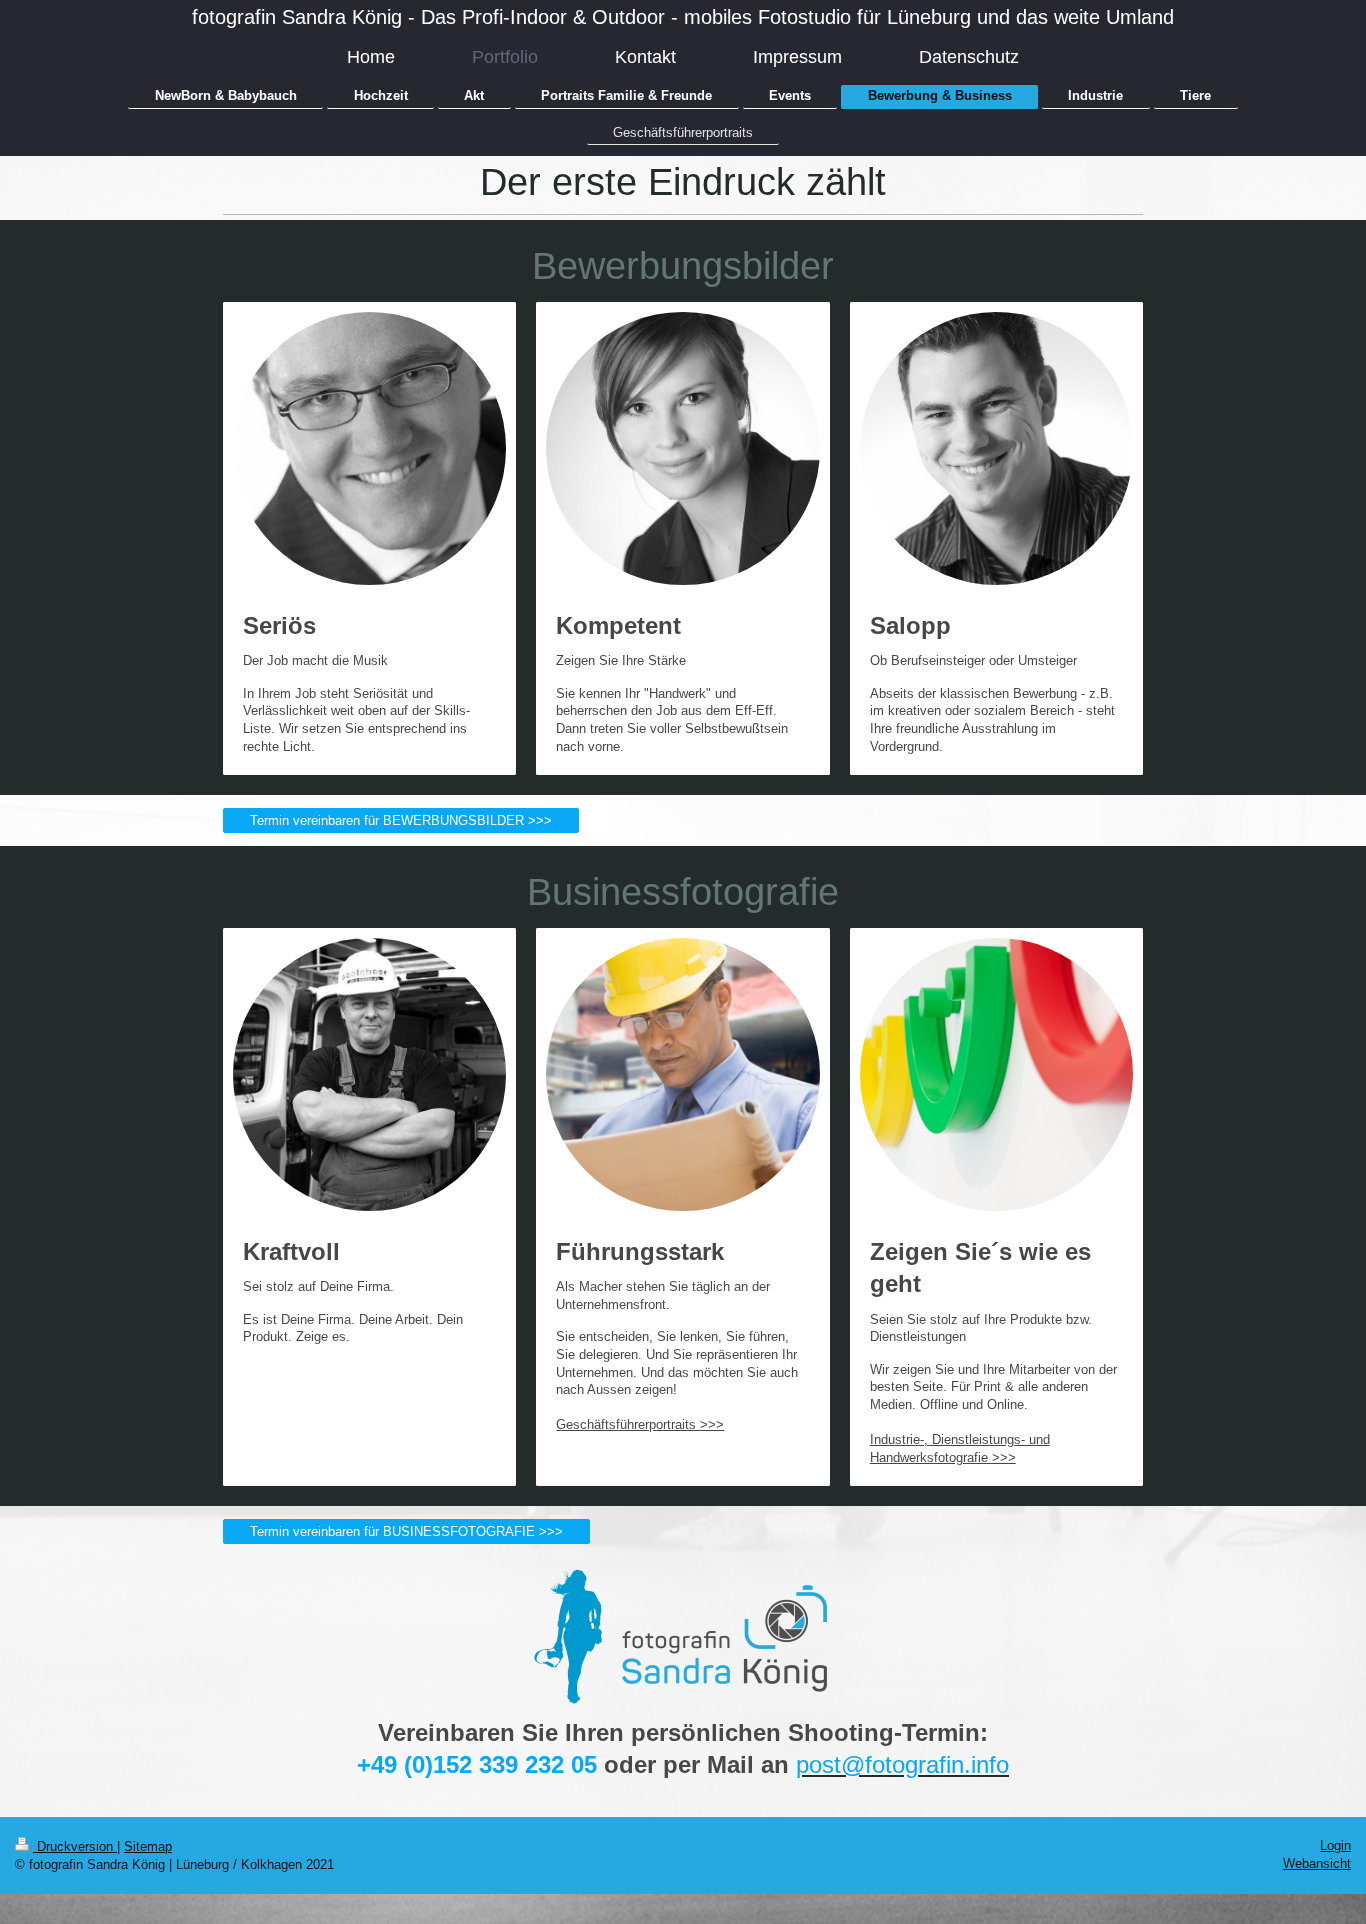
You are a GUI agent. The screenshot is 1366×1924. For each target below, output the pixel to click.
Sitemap (148, 1846)
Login (1335, 1845)
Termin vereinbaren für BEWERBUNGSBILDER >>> (401, 820)
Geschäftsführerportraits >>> (640, 1424)
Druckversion (75, 1846)
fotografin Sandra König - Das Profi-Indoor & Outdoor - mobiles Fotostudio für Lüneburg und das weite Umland (683, 17)
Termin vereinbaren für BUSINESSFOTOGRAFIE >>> (406, 1531)
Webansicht (1317, 1863)
